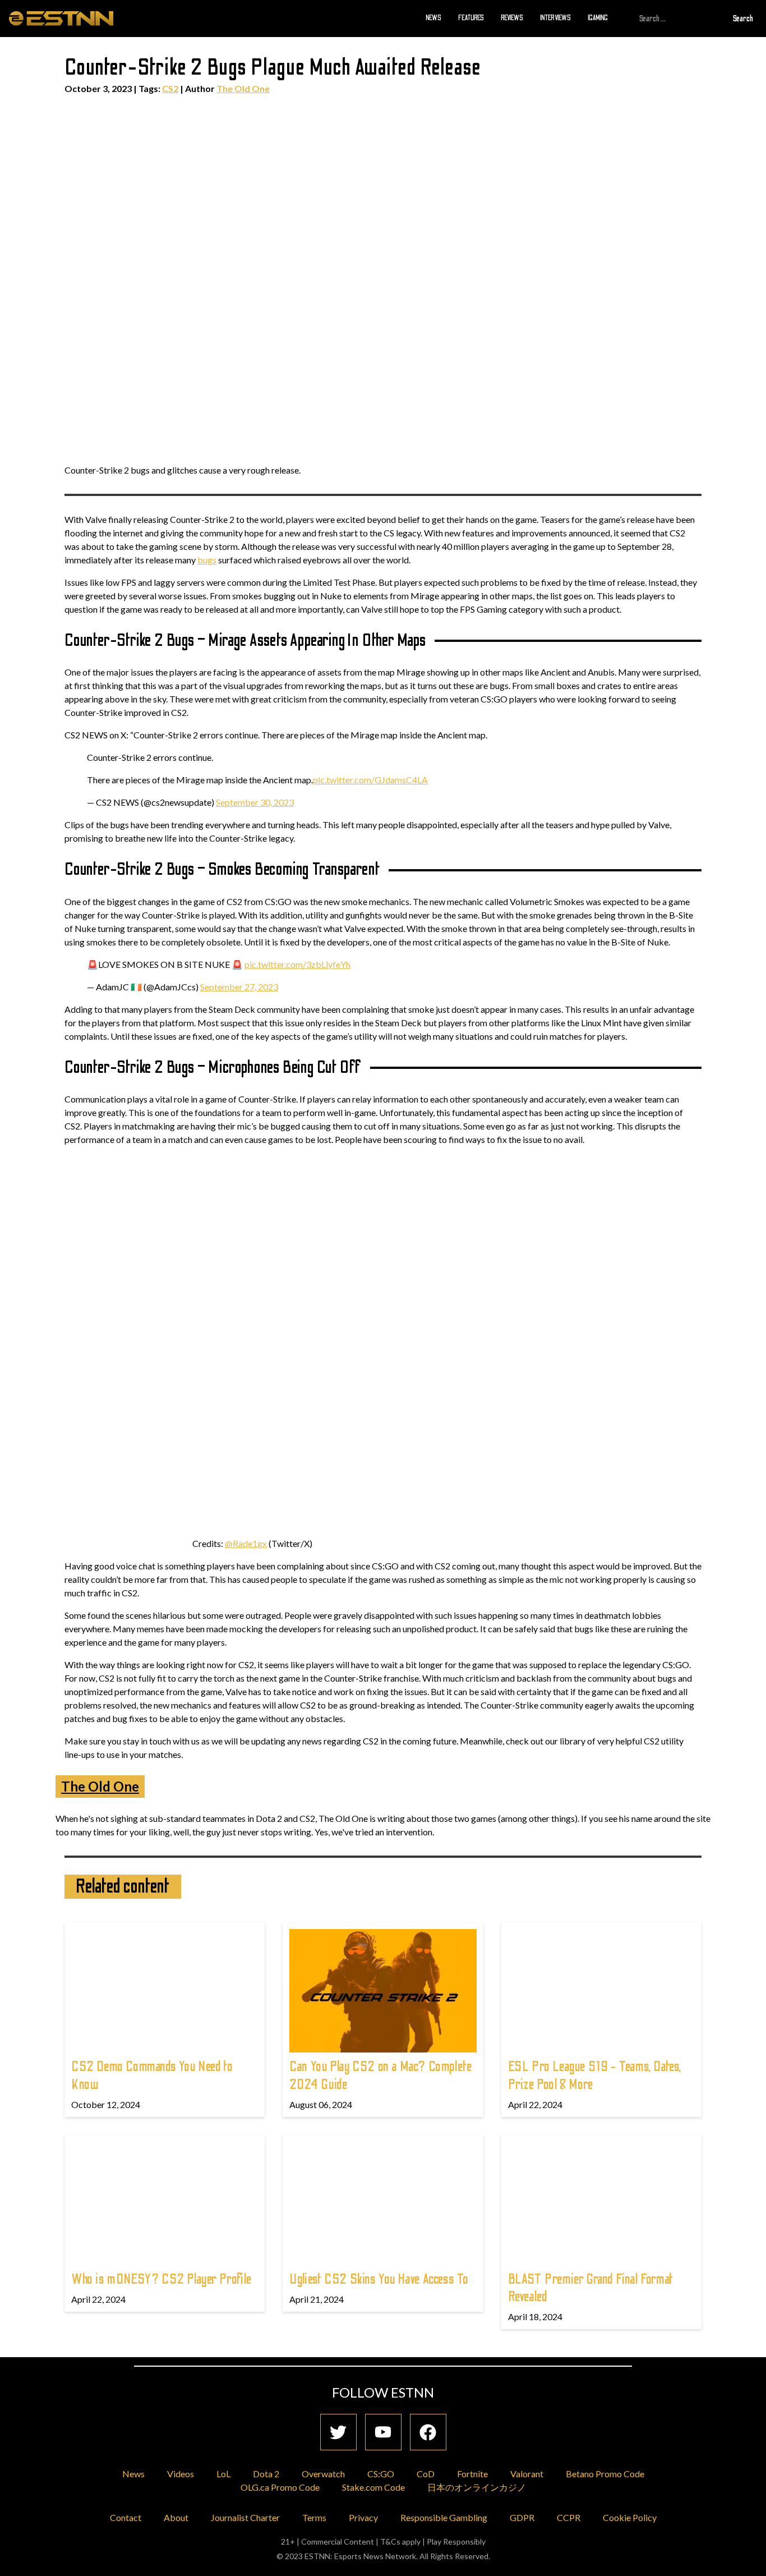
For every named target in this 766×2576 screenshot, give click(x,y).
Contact (126, 2517)
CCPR (569, 2517)
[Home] (61, 18)
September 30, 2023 (255, 802)
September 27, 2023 (239, 987)
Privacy (363, 2517)
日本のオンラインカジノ (477, 2487)
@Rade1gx (246, 1543)
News (433, 18)
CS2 (170, 88)
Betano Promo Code (605, 2474)
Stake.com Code (373, 2487)
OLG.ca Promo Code (280, 2487)
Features (471, 18)
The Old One (243, 88)
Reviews (512, 18)
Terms (314, 2517)
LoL (223, 2474)
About (176, 2517)
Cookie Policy (630, 2517)
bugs (207, 560)
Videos (181, 2474)
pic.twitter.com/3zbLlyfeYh (297, 964)
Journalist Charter (245, 2517)
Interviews (555, 18)
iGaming (598, 18)
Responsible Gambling (444, 2517)
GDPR (522, 2517)
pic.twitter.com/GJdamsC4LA (370, 780)
